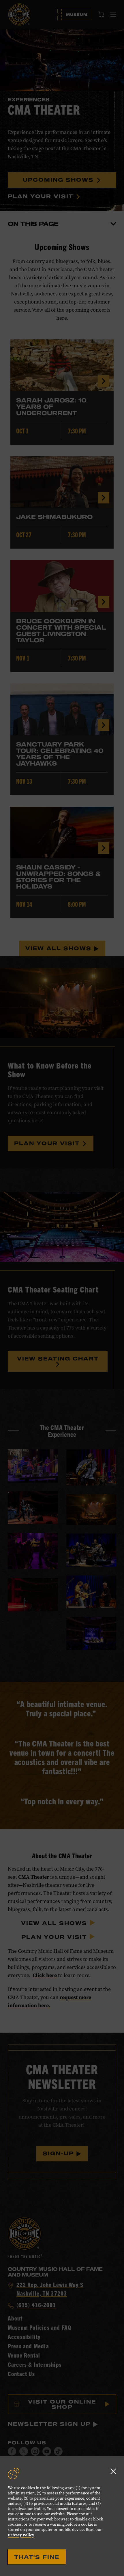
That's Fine (37, 2557)
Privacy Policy (21, 2535)
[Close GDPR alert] (113, 2471)
